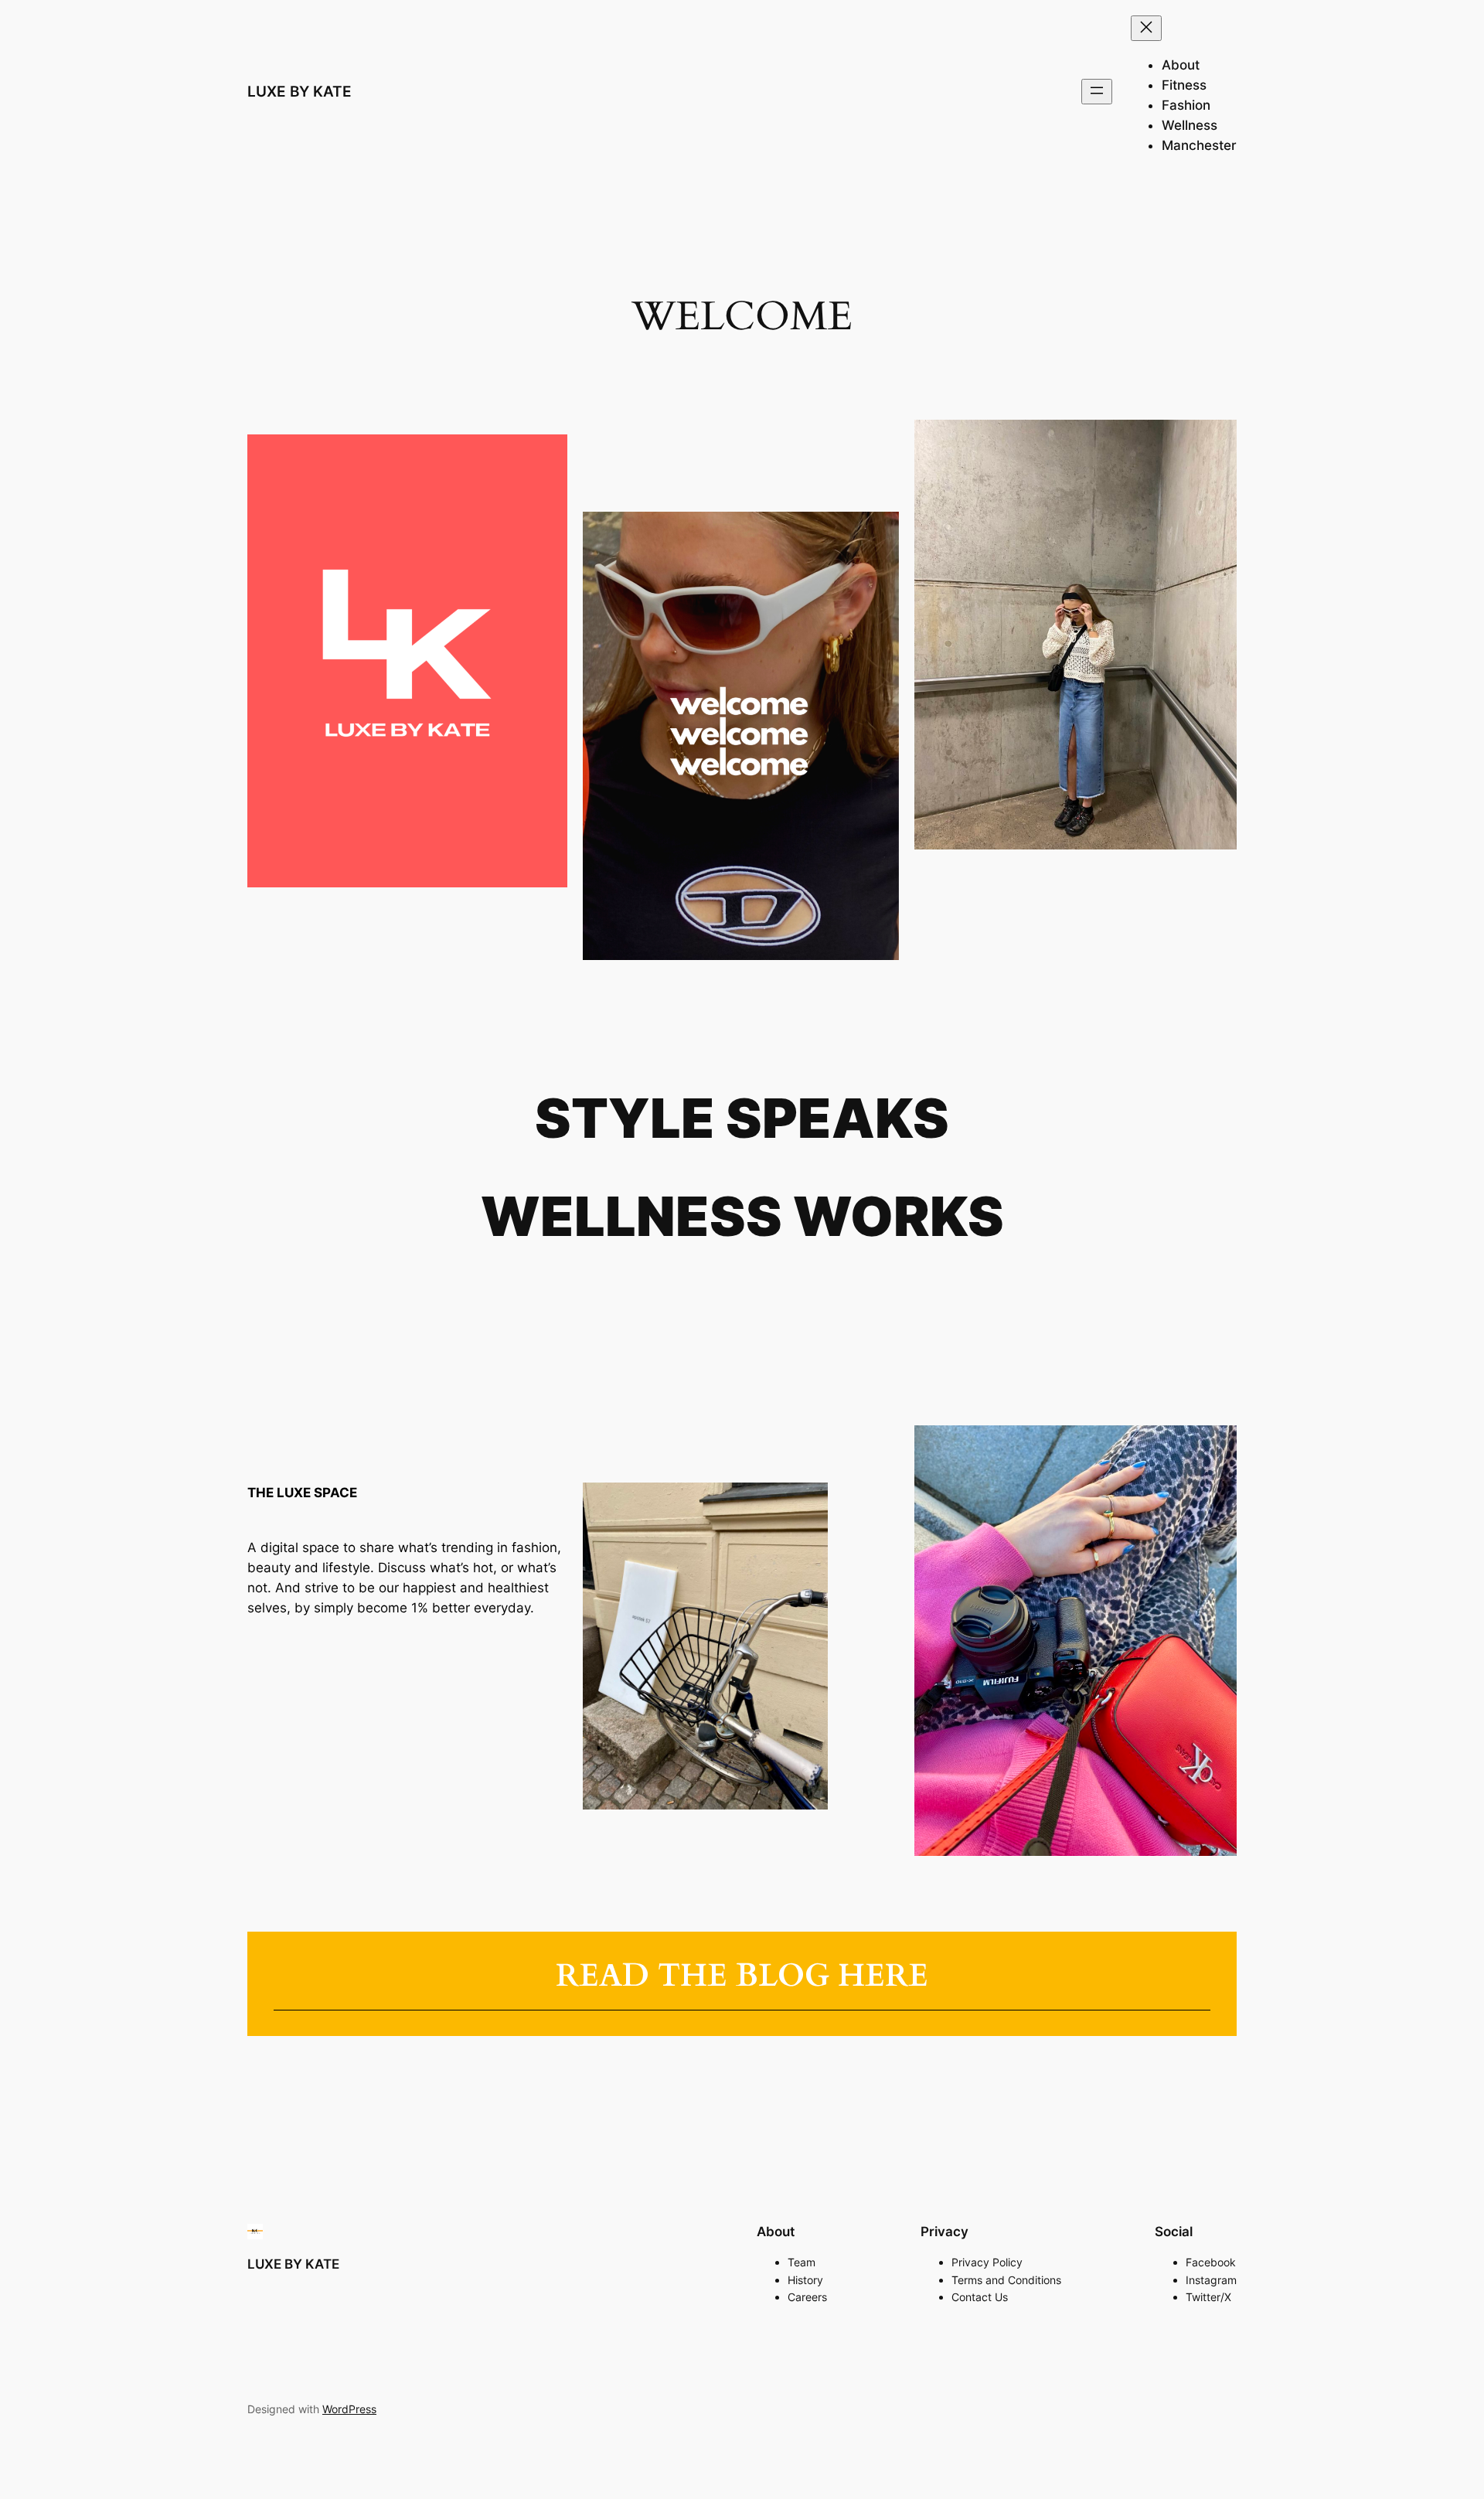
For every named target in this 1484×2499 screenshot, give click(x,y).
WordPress (349, 2409)
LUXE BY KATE (300, 91)
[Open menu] (1097, 92)
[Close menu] (1146, 28)
